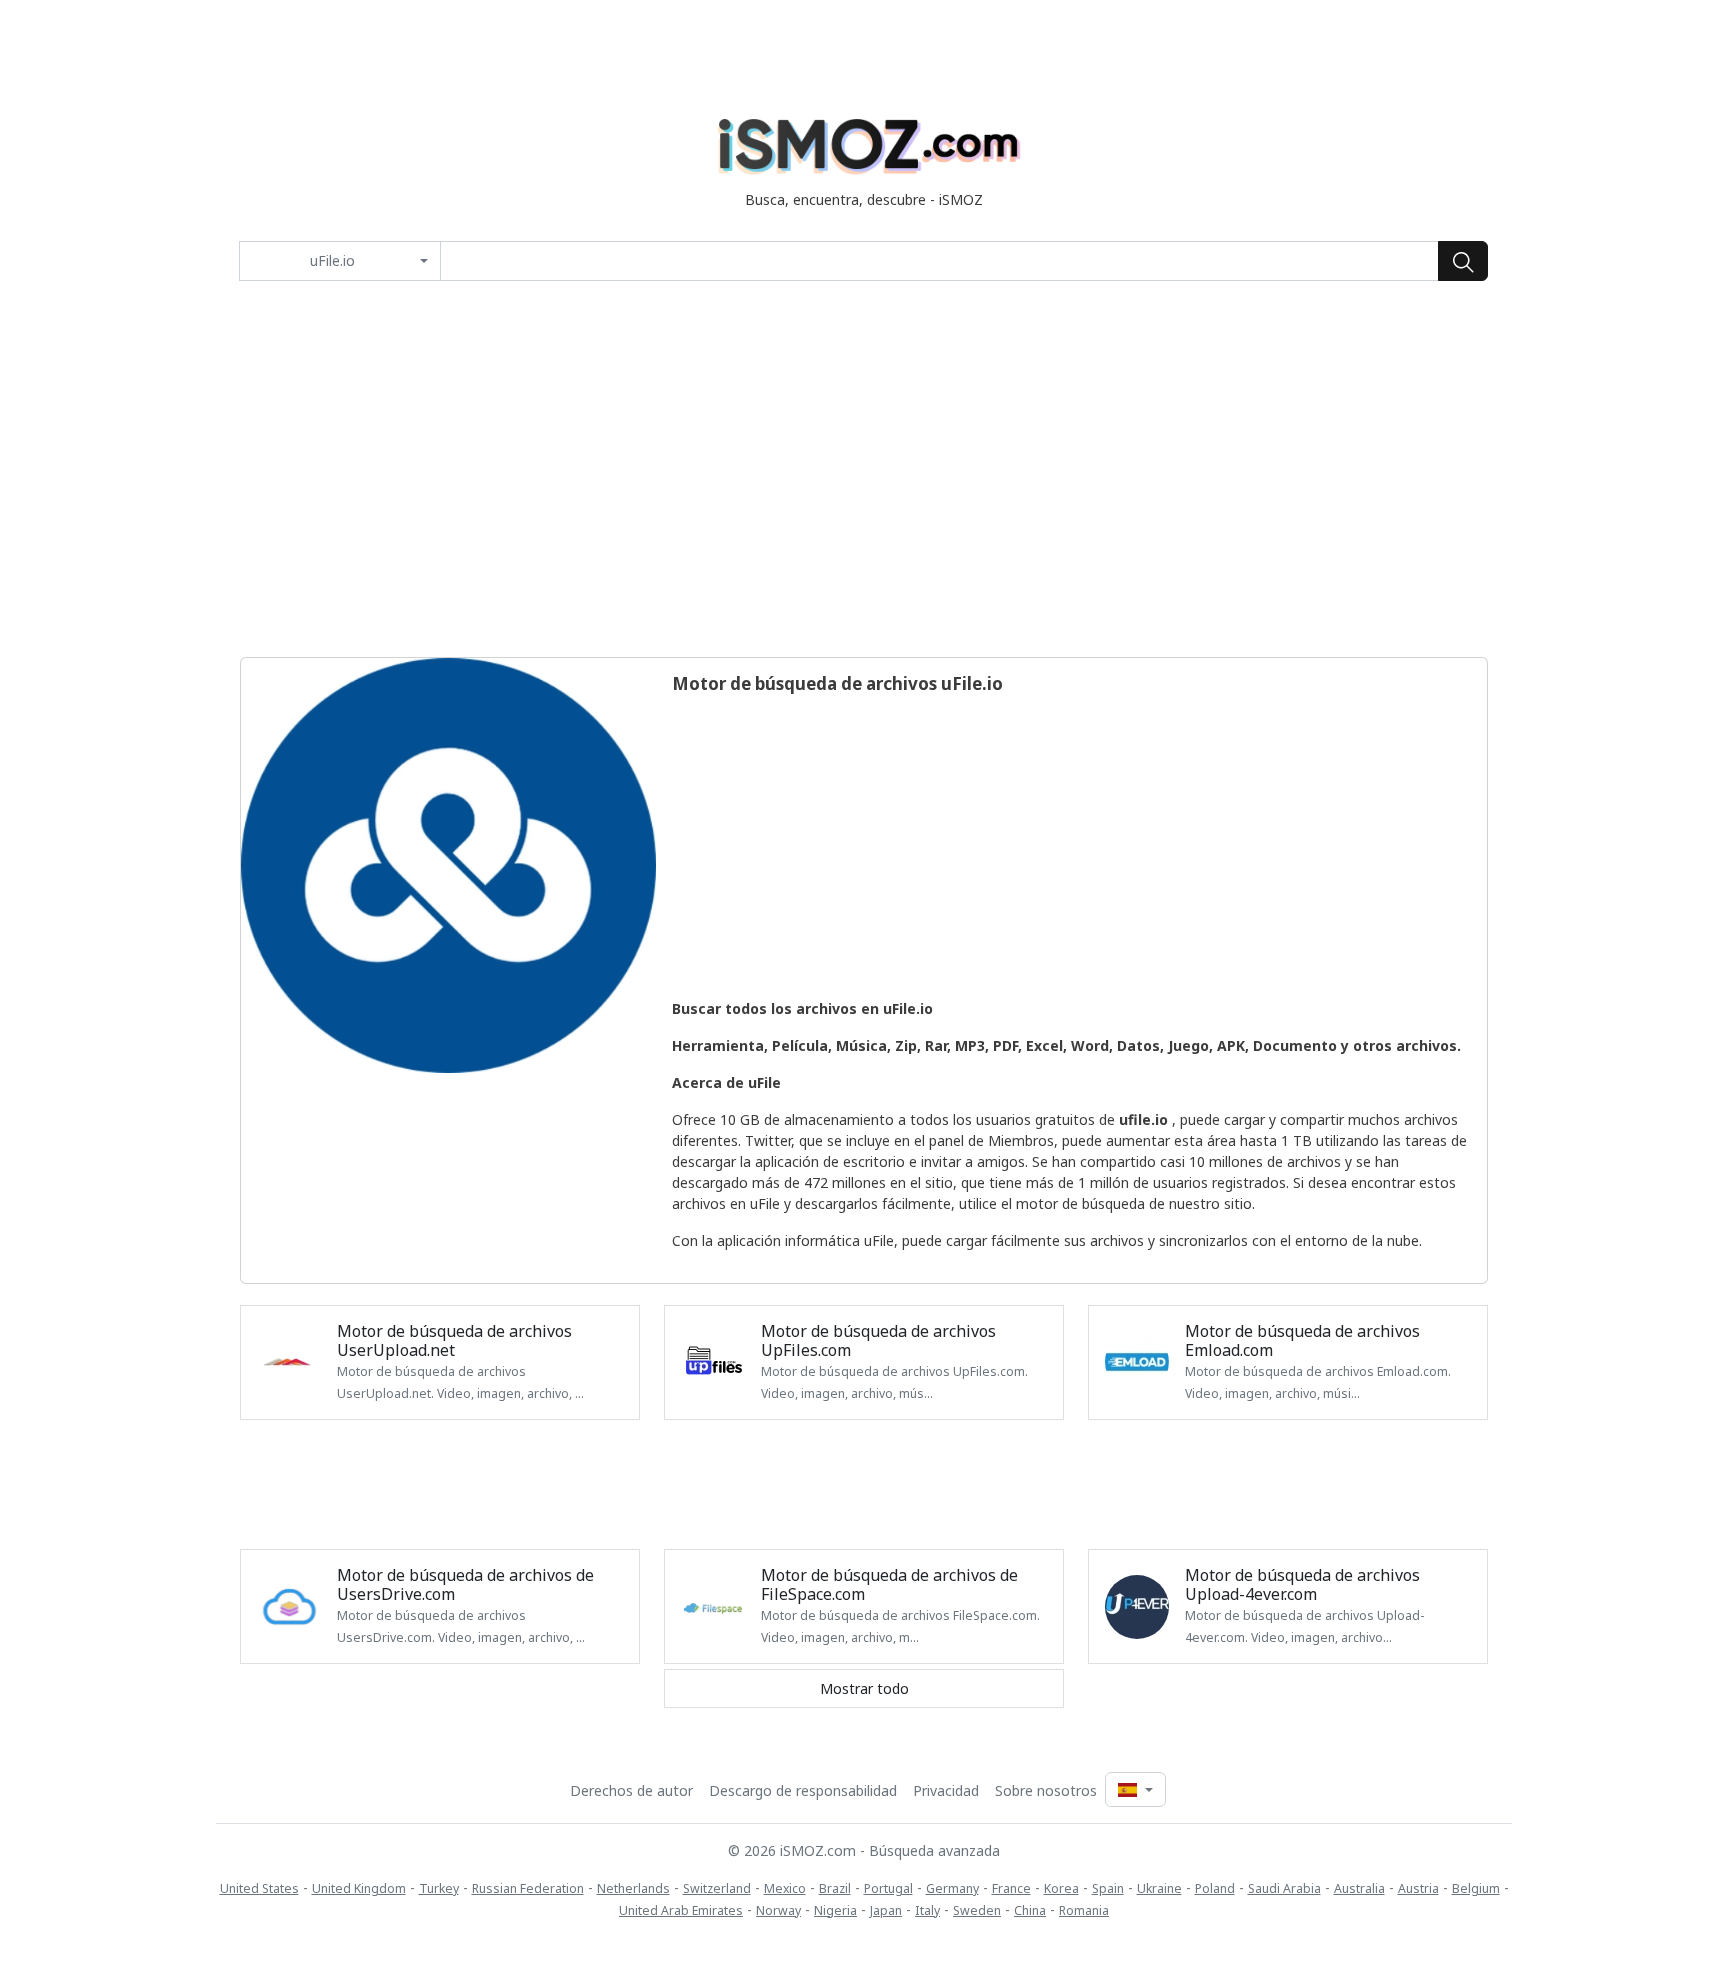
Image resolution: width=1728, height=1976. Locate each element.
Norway (778, 1910)
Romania (1084, 1910)
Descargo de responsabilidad (803, 1790)
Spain (1108, 1888)
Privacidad (946, 1790)
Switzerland (717, 1888)
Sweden (977, 1910)
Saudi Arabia (1284, 1888)
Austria (1418, 1888)
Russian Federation (528, 1888)
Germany (952, 1888)
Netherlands (633, 1888)
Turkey (439, 1888)
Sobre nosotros (1046, 1790)
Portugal (888, 1888)
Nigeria (835, 1910)
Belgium (1476, 1888)
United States (259, 1888)
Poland (1215, 1888)
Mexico (785, 1888)
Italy (927, 1910)
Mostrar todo (864, 1688)
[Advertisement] (864, 469)
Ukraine (1159, 1888)
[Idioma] (1135, 1789)
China (1030, 1910)
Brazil (835, 1888)
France (1011, 1888)
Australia (1359, 1888)
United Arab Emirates (681, 1910)
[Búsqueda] (1463, 261)
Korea (1061, 1888)
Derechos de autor (631, 1790)
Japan (886, 1910)
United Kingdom (359, 1888)
